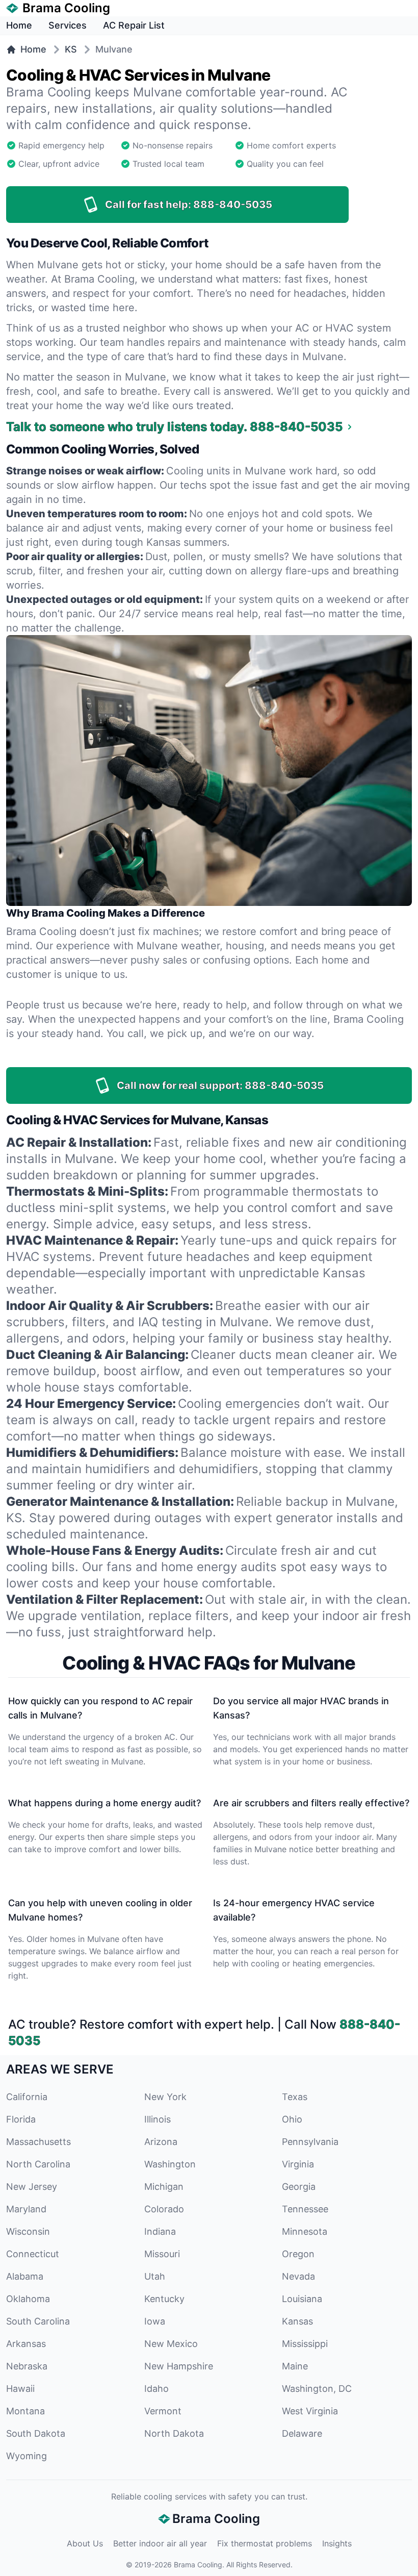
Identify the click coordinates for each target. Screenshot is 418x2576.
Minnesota (305, 2231)
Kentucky (164, 2299)
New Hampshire (179, 2366)
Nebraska (27, 2366)
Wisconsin (28, 2231)
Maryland (26, 2209)
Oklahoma (28, 2299)
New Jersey (32, 2187)
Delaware (302, 2433)
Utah (155, 2276)
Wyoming (27, 2456)
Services (68, 25)
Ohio (292, 2119)
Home (19, 25)
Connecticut (33, 2254)
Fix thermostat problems (265, 2543)
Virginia (298, 2164)
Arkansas (26, 2344)
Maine (295, 2366)
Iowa (155, 2321)
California (27, 2097)
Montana (25, 2411)
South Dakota (36, 2433)
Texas (295, 2097)
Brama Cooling (198, 2565)
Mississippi (305, 2344)
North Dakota (174, 2433)
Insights (337, 2543)
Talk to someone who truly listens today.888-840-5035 (174, 427)
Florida (21, 2119)
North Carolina (38, 2164)
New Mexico (171, 2344)
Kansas (297, 2321)
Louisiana (302, 2299)
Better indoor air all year (160, 2543)
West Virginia (310, 2411)
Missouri (162, 2254)
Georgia (299, 2187)
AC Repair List (134, 25)
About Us (85, 2543)
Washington (170, 2164)
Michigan (164, 2187)
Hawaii (20, 2389)
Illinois (158, 2119)
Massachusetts (38, 2142)
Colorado (164, 2209)
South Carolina (38, 2321)
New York (165, 2097)
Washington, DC (317, 2389)
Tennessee (305, 2209)
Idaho (156, 2389)
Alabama (25, 2276)
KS (71, 49)
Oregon (298, 2254)
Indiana (160, 2231)
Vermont (163, 2411)
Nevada (298, 2276)
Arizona (161, 2142)
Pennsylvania (310, 2142)
